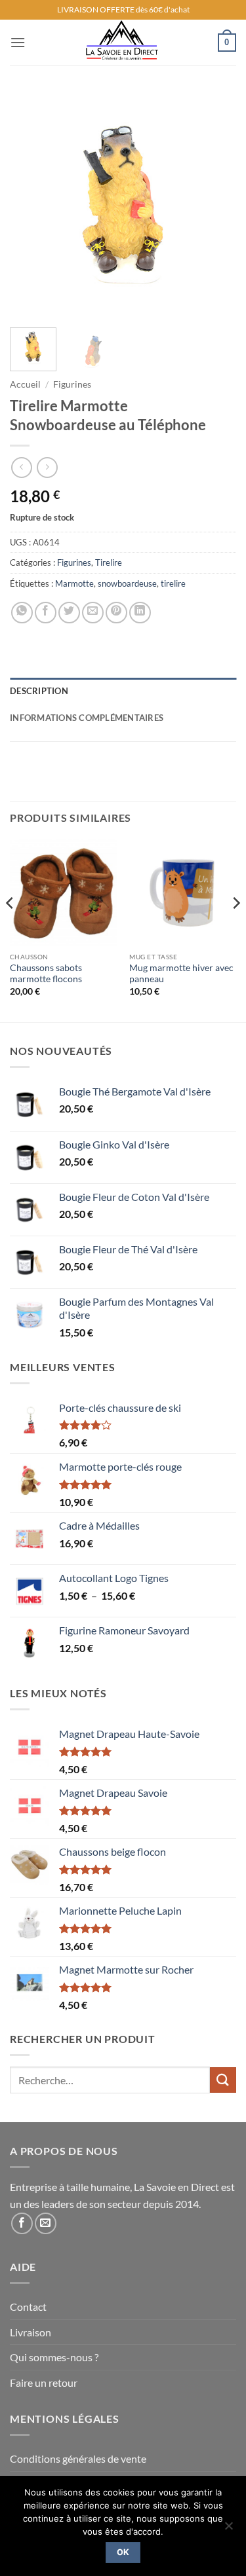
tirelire (173, 583)
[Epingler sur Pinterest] (116, 613)
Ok (123, 2552)
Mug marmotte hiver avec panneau (181, 974)
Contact (28, 2307)
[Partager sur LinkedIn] (140, 613)
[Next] (215, 205)
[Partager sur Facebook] (46, 613)
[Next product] (21, 467)
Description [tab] (39, 691)
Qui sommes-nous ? (54, 2357)
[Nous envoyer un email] (46, 2223)
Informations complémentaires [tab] (87, 718)
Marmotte (74, 583)
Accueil (25, 384)
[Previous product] (47, 467)
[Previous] (31, 205)
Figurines (72, 384)
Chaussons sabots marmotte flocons (46, 974)
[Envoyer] (223, 2080)
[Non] (228, 2530)
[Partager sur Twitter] (69, 613)
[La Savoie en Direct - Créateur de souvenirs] (122, 43)
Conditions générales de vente (78, 2458)
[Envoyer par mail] (93, 613)
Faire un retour (44, 2383)
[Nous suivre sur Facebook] (22, 2223)
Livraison (31, 2332)
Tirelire (109, 562)
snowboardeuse (127, 583)
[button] (18, 42)
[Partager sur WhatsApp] (22, 613)
